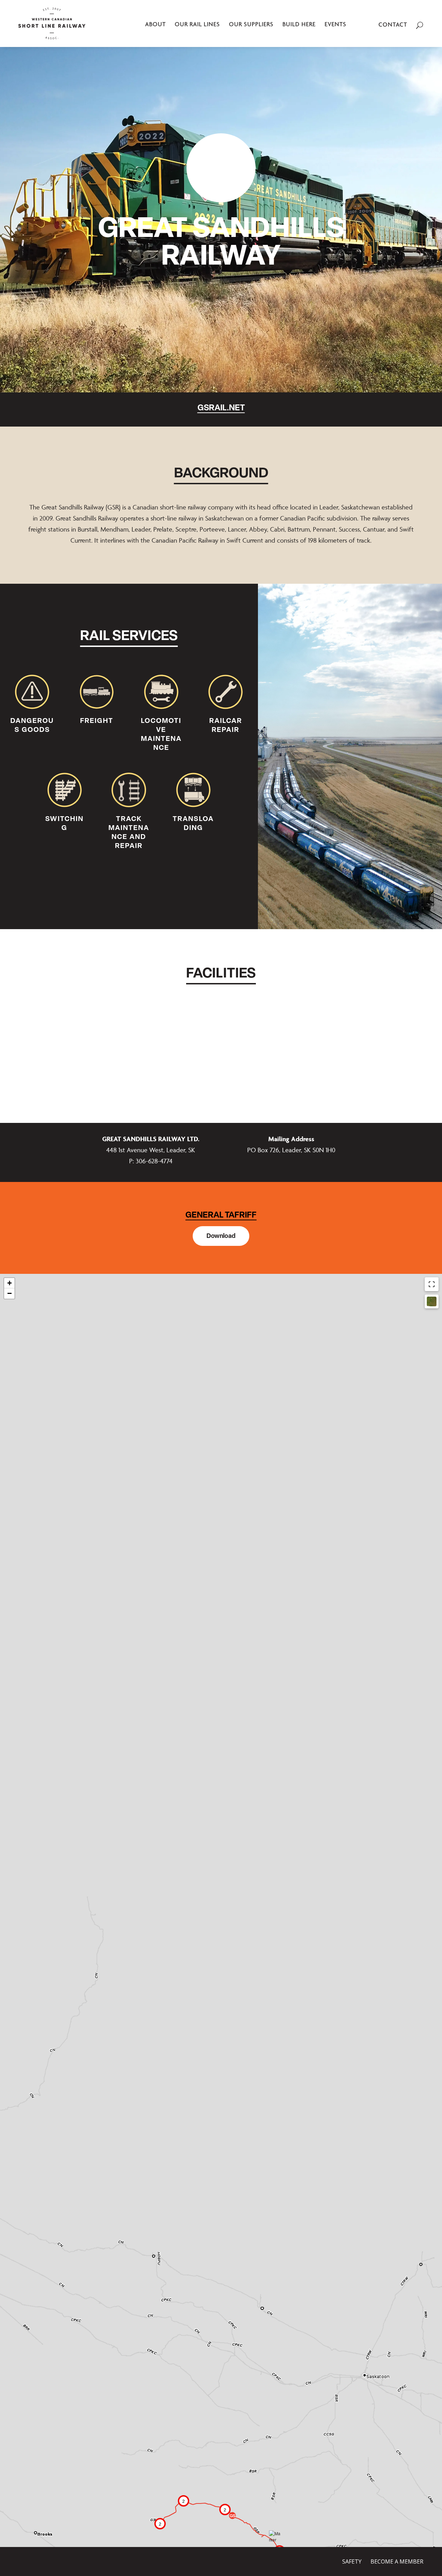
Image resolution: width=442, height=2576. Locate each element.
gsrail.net (221, 407)
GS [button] (233, 2516)
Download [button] (221, 1236)
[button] (225, 2510)
